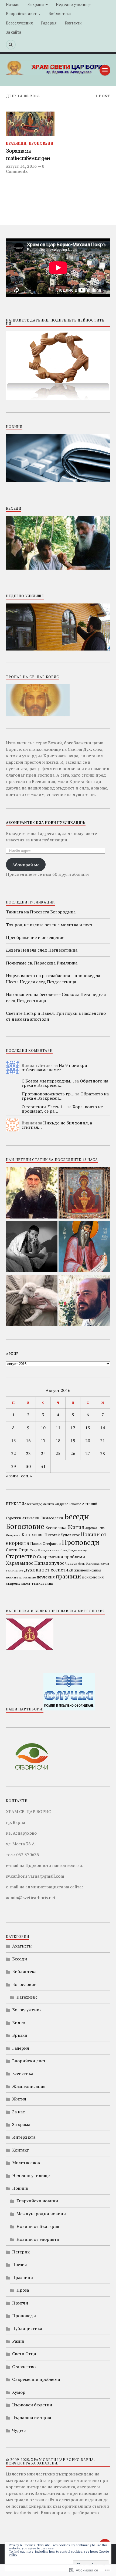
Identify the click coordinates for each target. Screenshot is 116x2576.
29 (13, 1466)
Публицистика (27, 2328)
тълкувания (42, 1583)
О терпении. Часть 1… (44, 1107)
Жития (76, 1527)
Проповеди (41, 143)
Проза (23, 2290)
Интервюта (13, 1535)
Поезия (20, 2264)
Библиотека (60, 14)
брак (81, 1564)
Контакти (73, 23)
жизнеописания (88, 1570)
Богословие (25, 1526)
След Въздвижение (45, 1550)
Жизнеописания (29, 2086)
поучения (46, 1577)
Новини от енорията (38, 2239)
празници (68, 1576)
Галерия (49, 23)
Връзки (20, 2035)
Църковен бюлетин (32, 2405)
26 (73, 1453)
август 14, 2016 (21, 166)
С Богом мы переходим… (48, 1081)
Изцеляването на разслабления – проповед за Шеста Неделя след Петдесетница (53, 978)
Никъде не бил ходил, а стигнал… (57, 1125)
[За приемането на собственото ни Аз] (84, 1301)
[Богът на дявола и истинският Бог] (32, 1301)
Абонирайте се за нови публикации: (46, 823)
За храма (36, 4)
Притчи (20, 2303)
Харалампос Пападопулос (35, 1563)
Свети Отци (17, 1550)
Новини (20, 2188)
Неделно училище (73, 4)
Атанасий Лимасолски (43, 1518)
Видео (19, 2023)
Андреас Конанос (68, 1504)
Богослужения (19, 23)
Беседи (77, 1516)
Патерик (21, 2252)
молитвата (14, 1577)
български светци (97, 1564)
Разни (18, 2341)
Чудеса (71, 1563)
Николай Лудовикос (62, 1535)
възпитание (14, 1570)
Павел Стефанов (45, 1543)
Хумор (19, 2392)
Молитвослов (26, 2163)
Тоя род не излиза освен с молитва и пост (49, 925)
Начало (13, 4)
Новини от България (38, 2226)
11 (58, 1428)
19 (73, 1441)
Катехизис (33, 1535)
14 (103, 1428)
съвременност (18, 1583)
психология (93, 1577)
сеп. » (27, 1476)
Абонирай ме (26, 865)
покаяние (29, 1577)
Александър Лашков (39, 1504)
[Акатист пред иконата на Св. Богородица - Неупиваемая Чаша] (84, 1193)
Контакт (21, 2150)
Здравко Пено (95, 1528)
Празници (16, 143)
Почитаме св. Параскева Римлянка (42, 963)
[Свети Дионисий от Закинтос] (84, 1247)
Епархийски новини (37, 2201)
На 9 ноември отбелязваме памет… (54, 1067)
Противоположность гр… (48, 1094)
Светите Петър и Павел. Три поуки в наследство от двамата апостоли (56, 1016)
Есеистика (56, 1527)
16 (28, 1441)
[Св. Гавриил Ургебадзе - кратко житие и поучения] (32, 1193)
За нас (18, 2112)
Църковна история (32, 2417)
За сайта (13, 32)
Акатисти (22, 1946)
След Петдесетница (74, 1550)
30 (28, 1466)
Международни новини (41, 2214)
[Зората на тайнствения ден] (30, 124)
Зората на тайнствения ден (28, 155)
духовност (37, 1569)
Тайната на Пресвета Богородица (41, 912)
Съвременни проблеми (61, 1557)
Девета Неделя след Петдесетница (42, 950)
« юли (12, 1476)
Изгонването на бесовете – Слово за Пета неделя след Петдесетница (56, 997)
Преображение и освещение (35, 937)
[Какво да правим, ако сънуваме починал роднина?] (32, 1247)
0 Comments (25, 169)
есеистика (62, 1570)
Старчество (21, 1556)
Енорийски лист (21, 14)
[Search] (11, 45)
